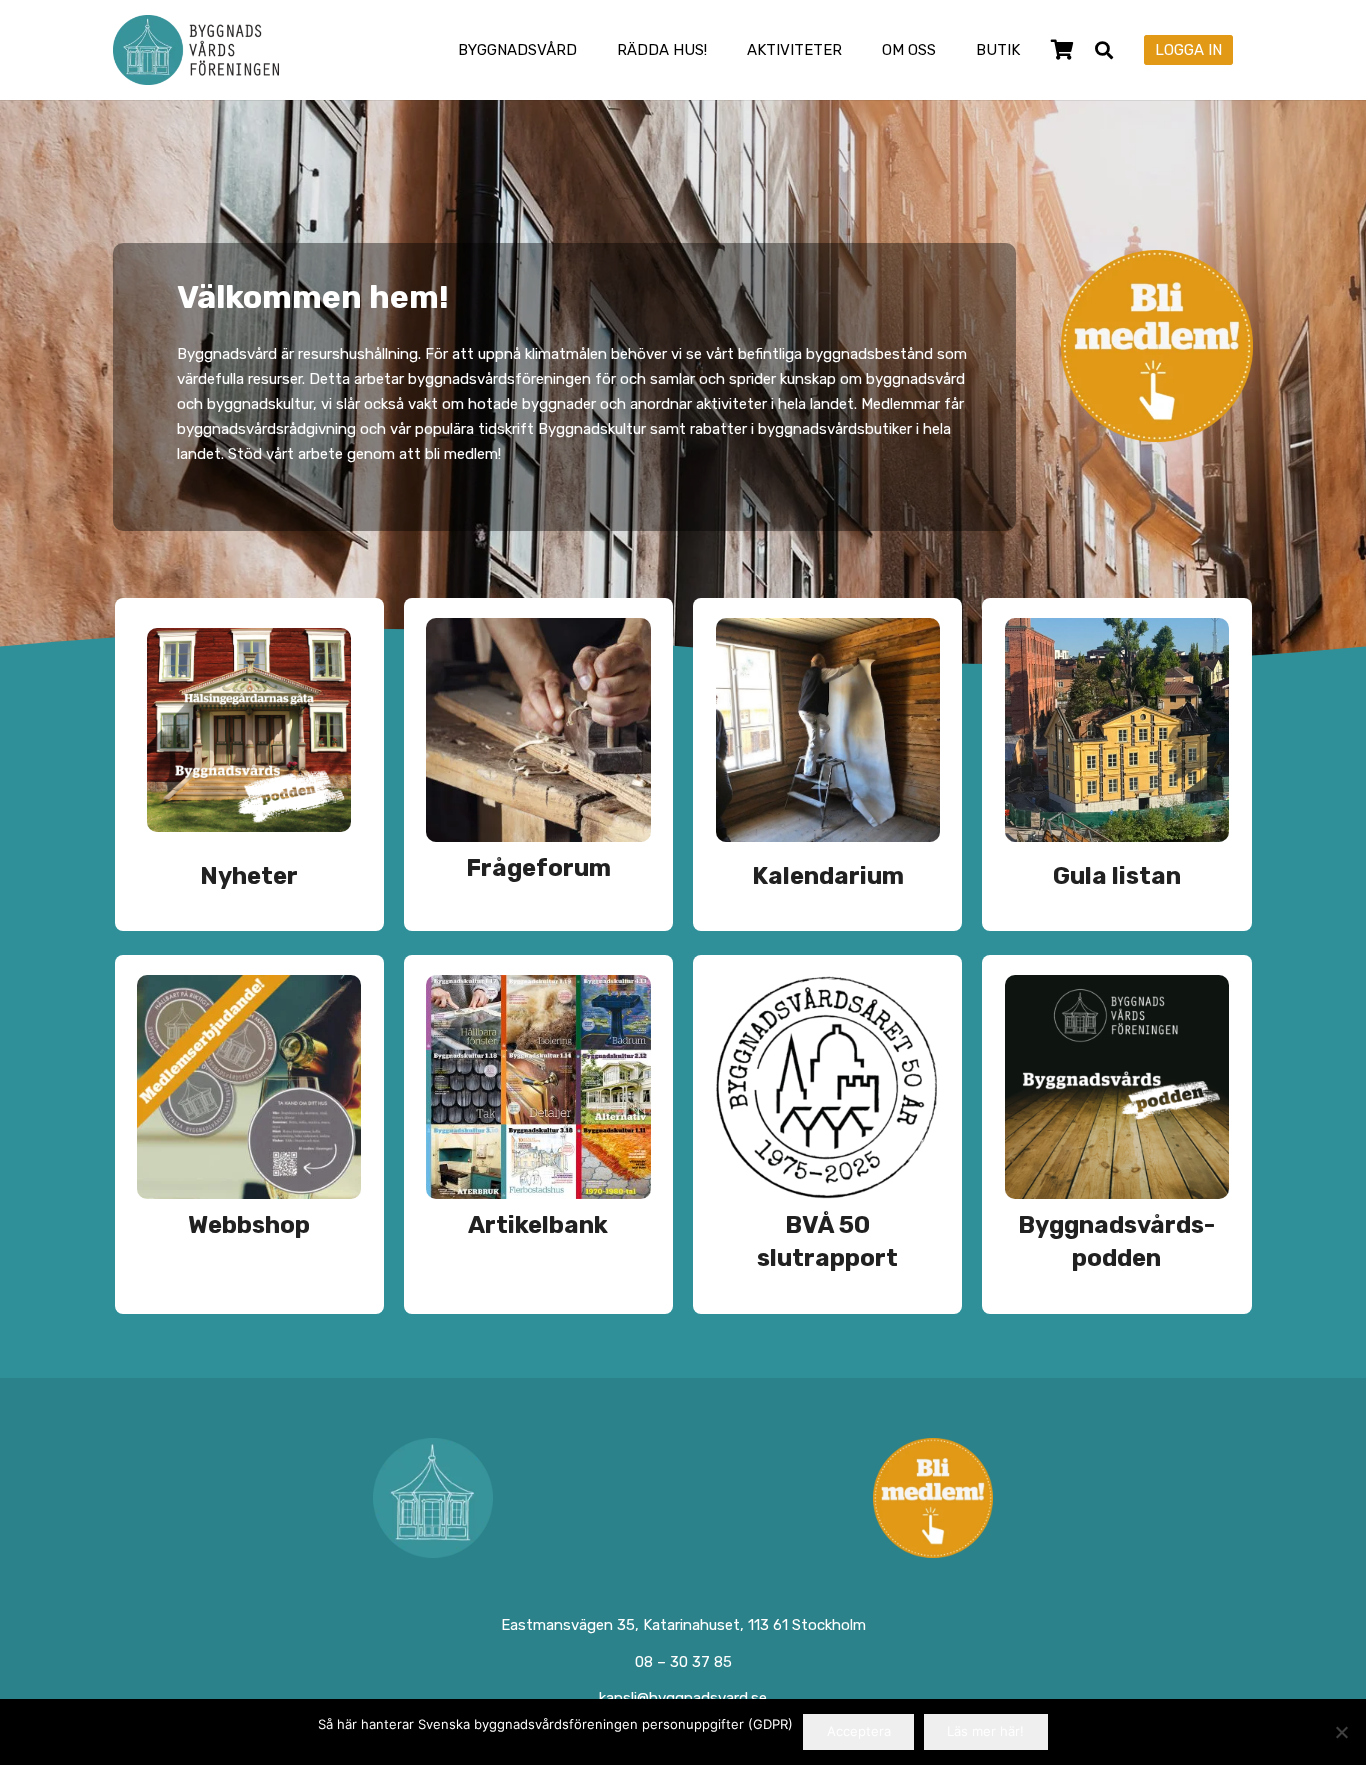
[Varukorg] (1062, 50)
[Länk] (249, 764)
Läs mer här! (985, 1731)
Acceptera (859, 1731)
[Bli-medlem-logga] (934, 1498)
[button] (591, 50)
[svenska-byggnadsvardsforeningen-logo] (196, 50)
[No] (1341, 1732)
